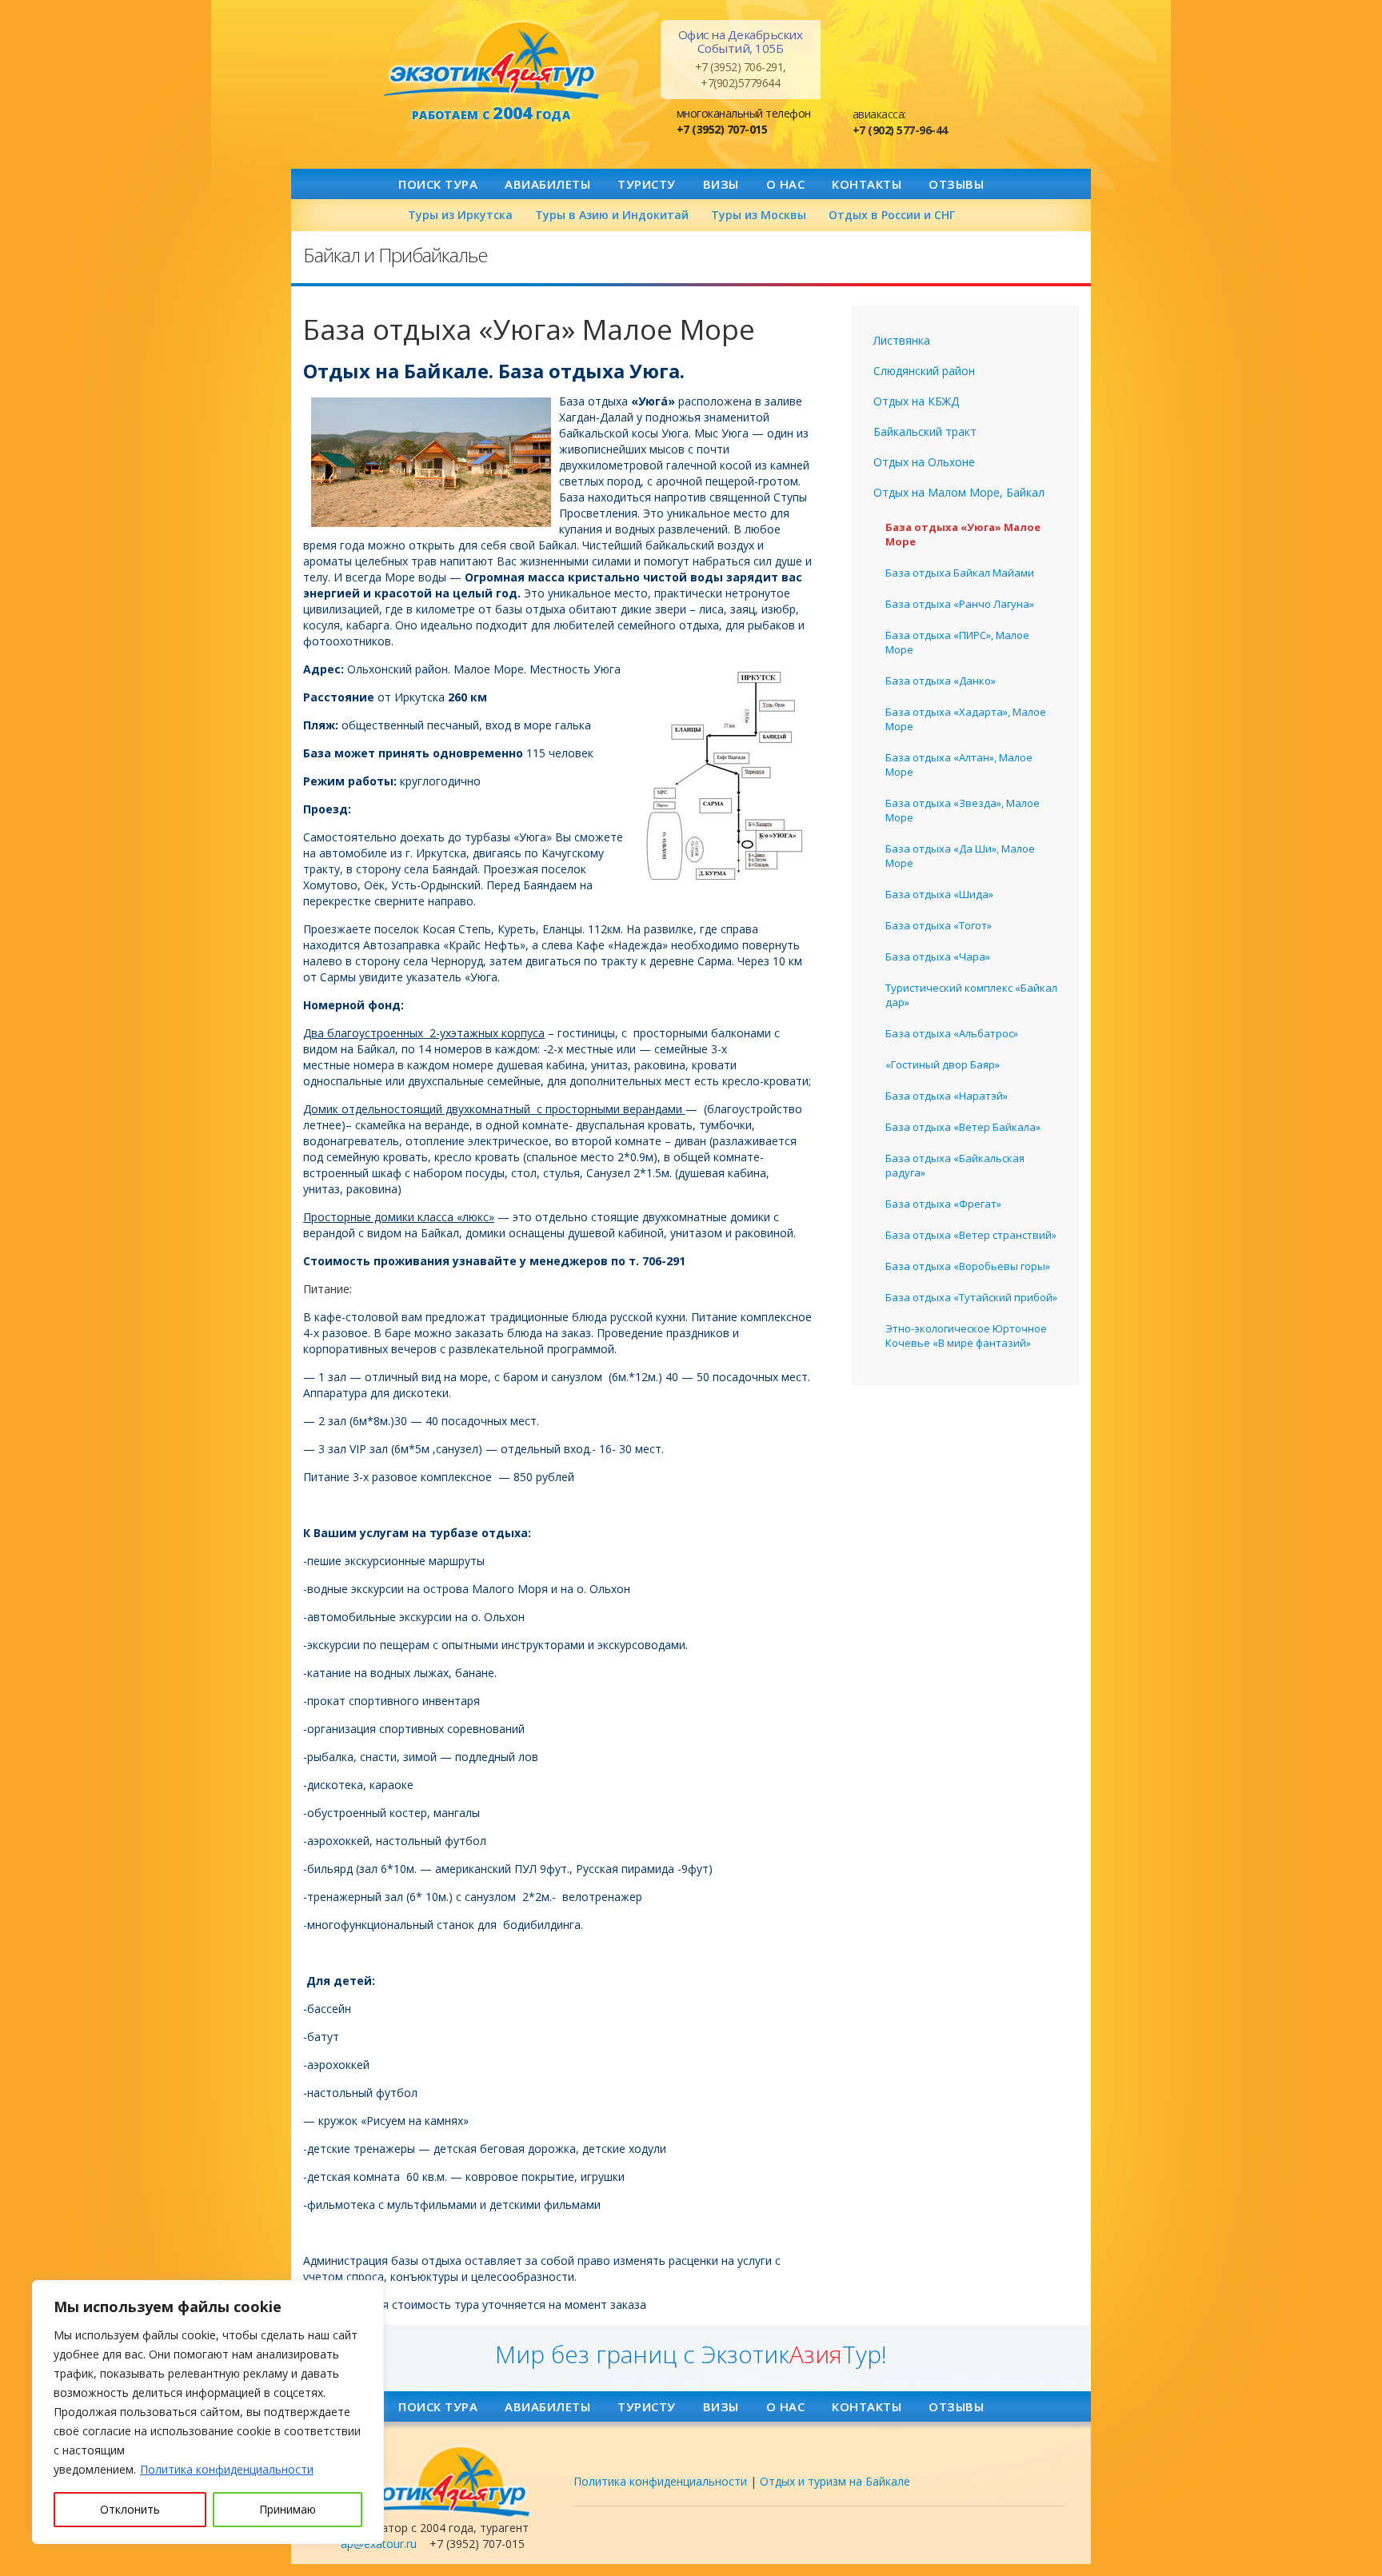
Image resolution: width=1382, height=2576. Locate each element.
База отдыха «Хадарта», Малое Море (966, 719)
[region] (208, 2412)
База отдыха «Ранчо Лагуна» (960, 604)
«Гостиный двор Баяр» (943, 1064)
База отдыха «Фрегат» (943, 1204)
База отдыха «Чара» (938, 957)
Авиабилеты (547, 184)
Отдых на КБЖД (916, 401)
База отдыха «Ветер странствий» (971, 1235)
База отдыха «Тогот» (939, 925)
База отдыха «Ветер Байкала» (963, 1127)
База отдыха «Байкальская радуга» (955, 1165)
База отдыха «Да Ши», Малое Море (960, 856)
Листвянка (902, 340)
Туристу (647, 184)
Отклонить (130, 2509)
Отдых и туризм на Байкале (835, 2481)
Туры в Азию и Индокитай (612, 215)
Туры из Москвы (759, 215)
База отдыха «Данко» (941, 681)
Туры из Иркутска (460, 215)
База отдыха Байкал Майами (960, 573)
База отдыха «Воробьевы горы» (968, 1266)
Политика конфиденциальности (227, 2469)
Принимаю (288, 2509)
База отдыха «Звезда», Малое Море (963, 810)
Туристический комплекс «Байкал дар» (971, 995)
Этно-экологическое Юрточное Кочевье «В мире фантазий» (966, 1336)
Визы (721, 184)
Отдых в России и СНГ (892, 215)
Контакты (867, 184)
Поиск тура (438, 184)
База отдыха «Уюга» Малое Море (963, 534)
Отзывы (956, 184)
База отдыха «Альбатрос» (952, 1033)
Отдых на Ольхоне (924, 462)
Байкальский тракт (925, 431)
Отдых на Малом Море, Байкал (959, 492)
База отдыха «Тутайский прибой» (971, 1297)
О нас (786, 184)
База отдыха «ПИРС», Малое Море (957, 642)
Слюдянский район (924, 371)
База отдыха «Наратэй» (947, 1096)
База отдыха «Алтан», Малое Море (959, 765)
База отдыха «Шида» (939, 894)
